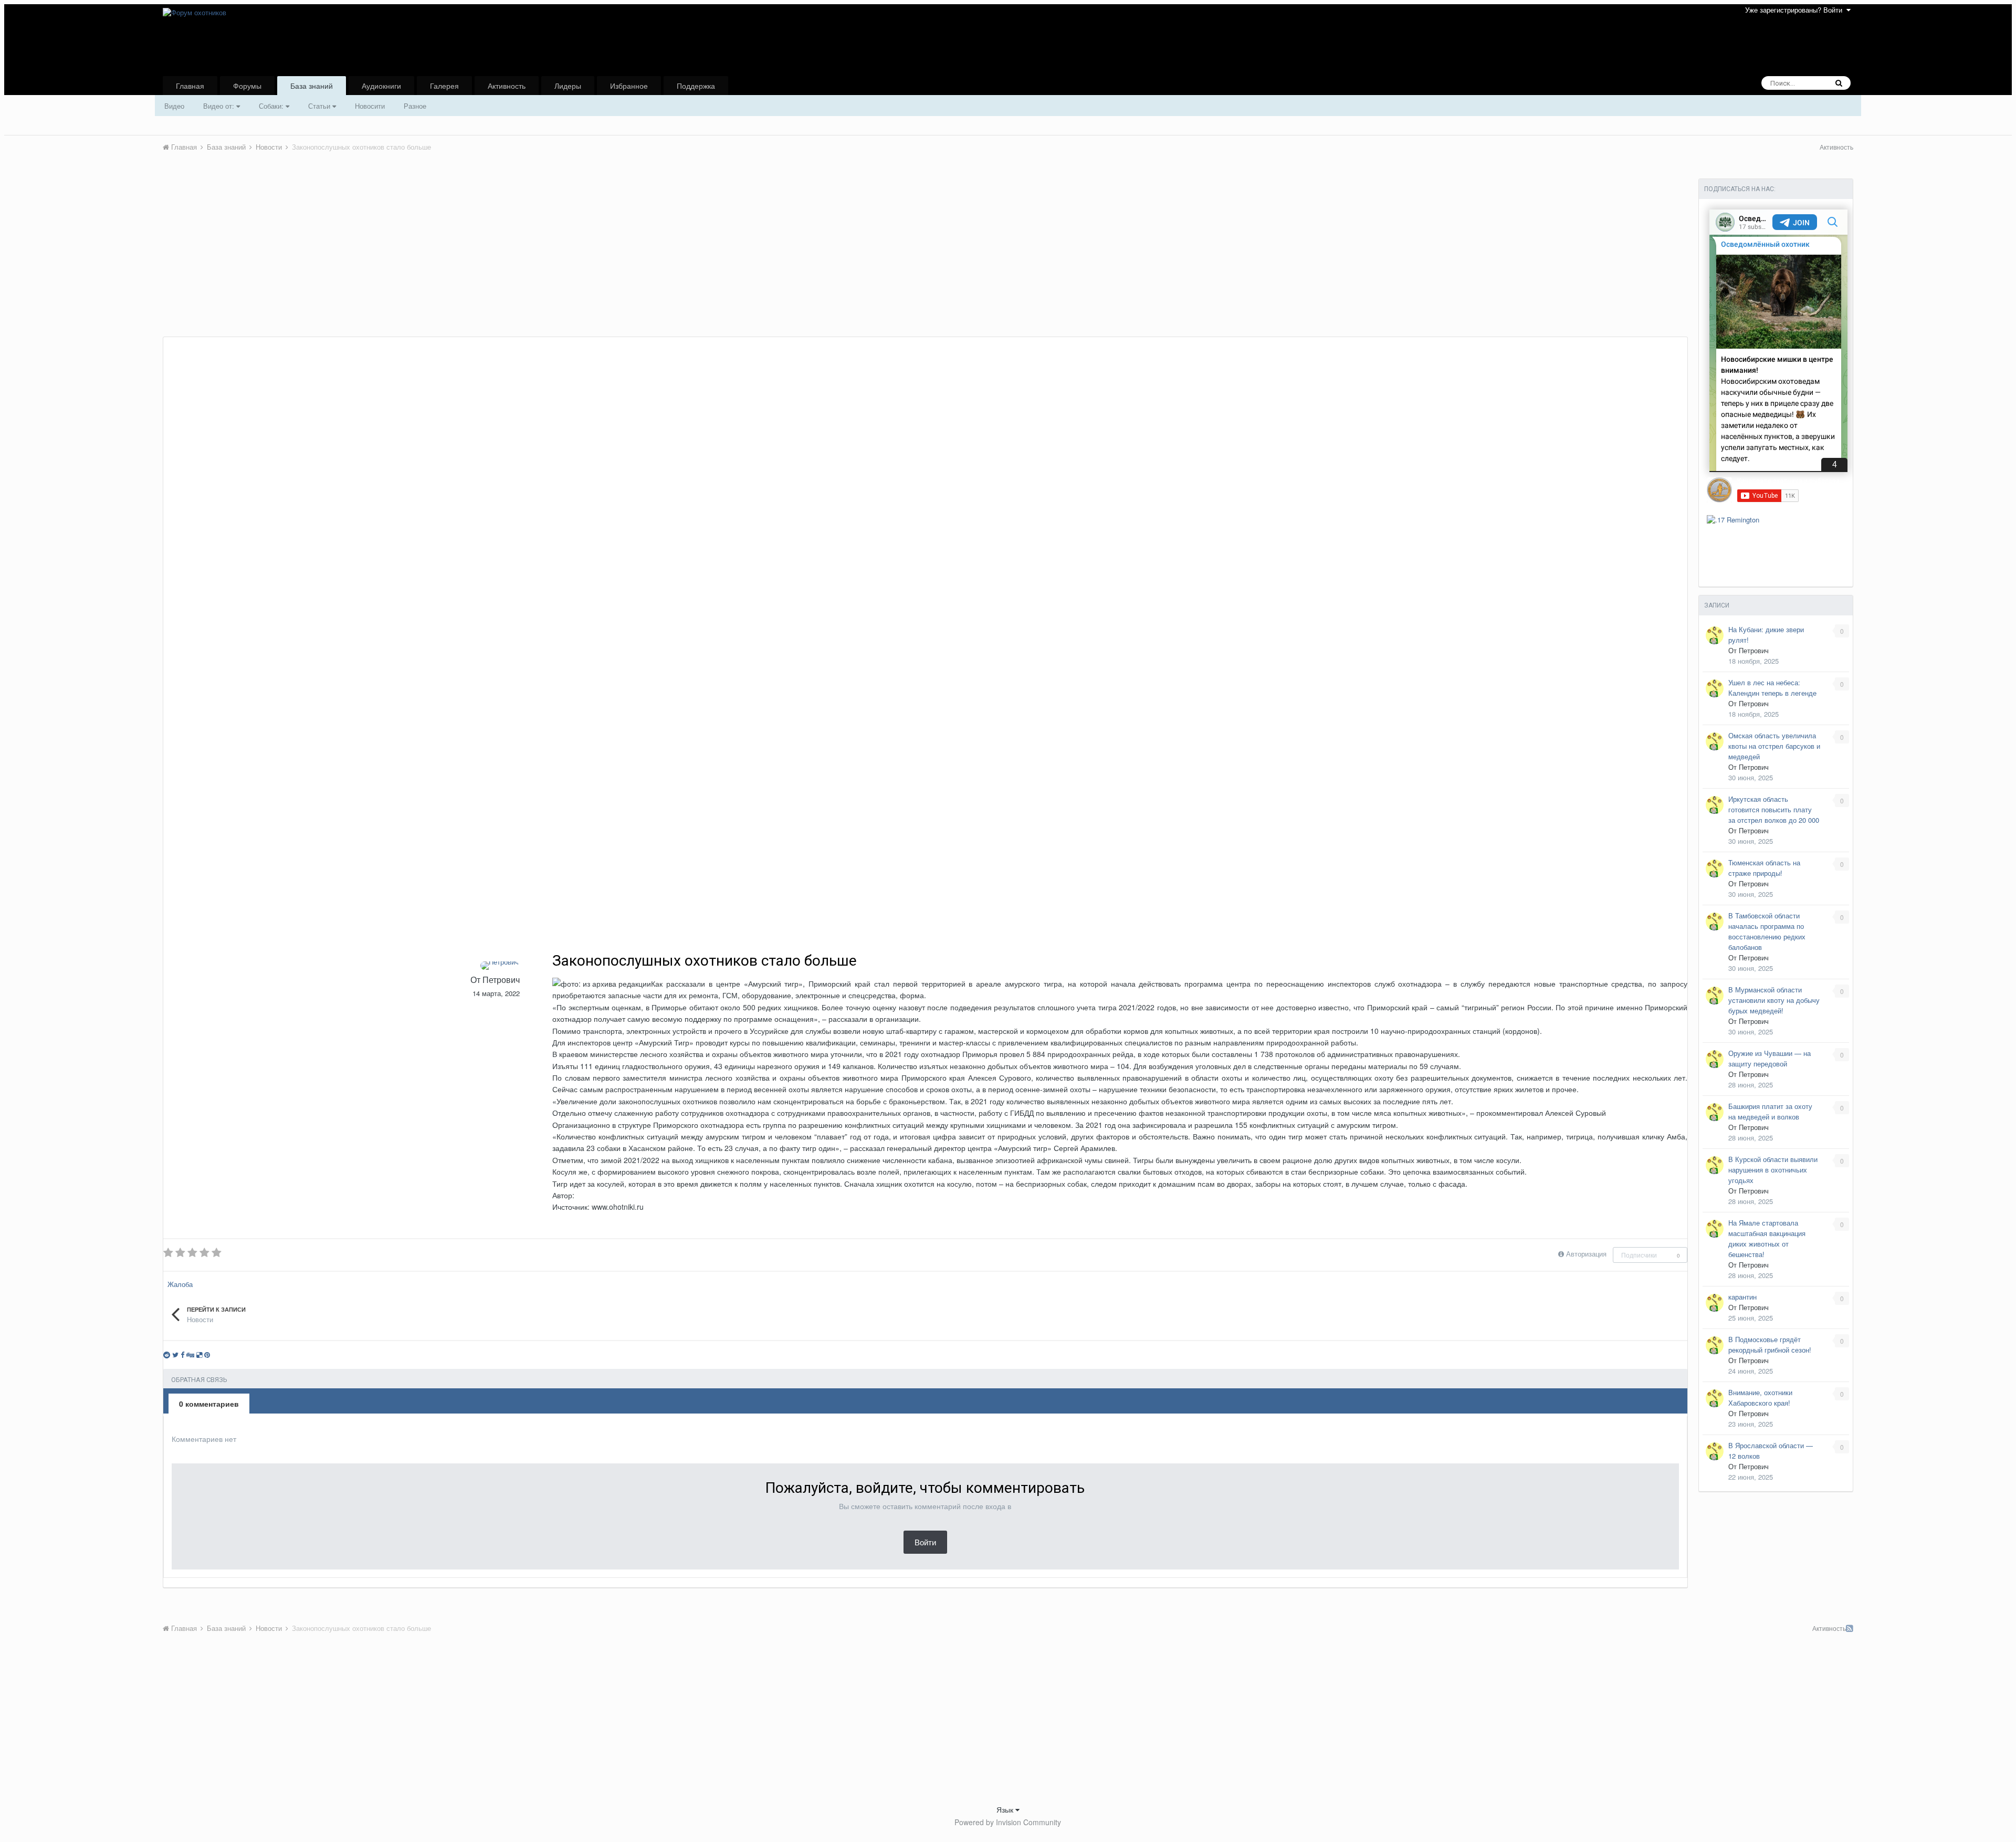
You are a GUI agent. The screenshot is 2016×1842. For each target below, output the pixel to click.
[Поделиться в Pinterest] (207, 1354)
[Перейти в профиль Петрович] (500, 966)
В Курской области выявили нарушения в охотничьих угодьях (1773, 1170)
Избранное (629, 86)
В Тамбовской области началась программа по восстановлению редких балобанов (1767, 931)
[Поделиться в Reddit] (167, 1354)
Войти (925, 1542)
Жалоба (180, 1284)
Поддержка (696, 86)
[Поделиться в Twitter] (175, 1354)
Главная (190, 86)
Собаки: (272, 106)
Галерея (444, 86)
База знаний (312, 86)
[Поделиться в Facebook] (182, 1354)
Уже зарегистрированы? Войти (1796, 10)
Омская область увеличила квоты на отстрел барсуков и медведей (1774, 746)
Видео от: (220, 106)
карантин (1742, 1297)
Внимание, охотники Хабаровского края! (1760, 1398)
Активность (507, 86)
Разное (415, 106)
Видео (174, 106)
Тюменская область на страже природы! (1764, 868)
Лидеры (568, 86)
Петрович (501, 980)
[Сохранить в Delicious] (199, 1354)
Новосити (370, 106)
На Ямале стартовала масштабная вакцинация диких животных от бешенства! (1767, 1238)
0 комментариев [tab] (209, 1404)
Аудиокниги (381, 86)
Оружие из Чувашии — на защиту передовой (1770, 1058)
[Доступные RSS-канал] (1850, 1628)
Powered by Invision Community (1008, 1822)
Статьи (320, 106)
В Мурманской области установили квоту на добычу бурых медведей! (1774, 1000)
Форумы (247, 86)
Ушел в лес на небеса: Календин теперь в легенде (1772, 688)
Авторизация (1586, 1254)
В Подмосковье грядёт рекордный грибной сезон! (1770, 1344)
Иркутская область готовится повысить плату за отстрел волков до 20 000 (1774, 809)
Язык (1006, 1809)
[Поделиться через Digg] (190, 1354)
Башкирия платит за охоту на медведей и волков (1770, 1111)
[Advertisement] (354, 258)
